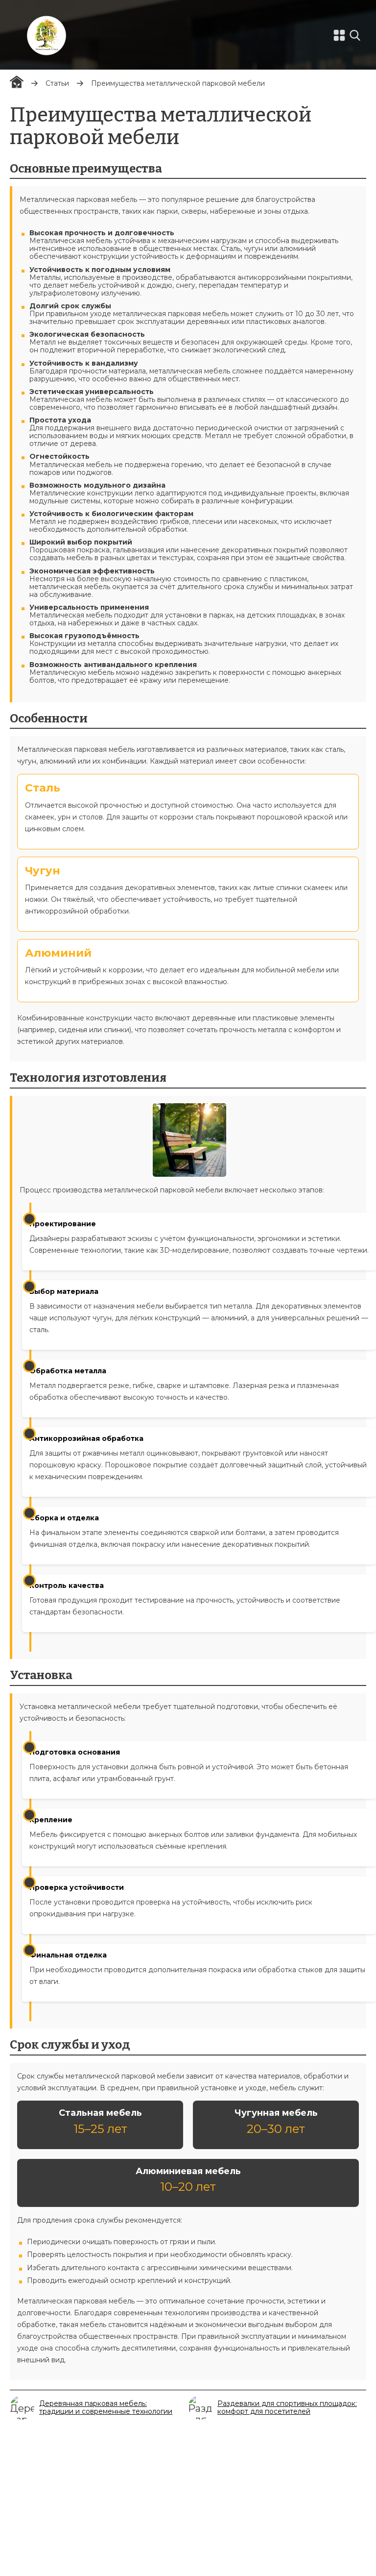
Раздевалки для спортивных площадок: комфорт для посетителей (287, 2407)
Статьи (57, 83)
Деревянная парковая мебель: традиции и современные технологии (106, 2407)
